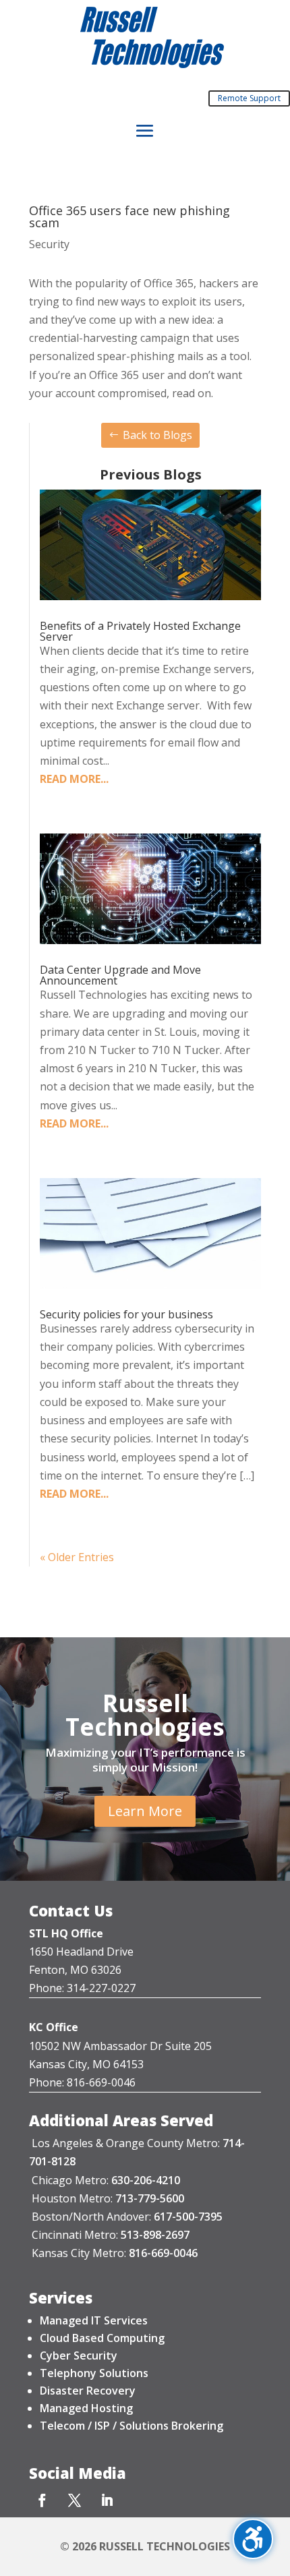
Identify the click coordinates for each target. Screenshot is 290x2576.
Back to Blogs (157, 435)
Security (49, 244)
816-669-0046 (163, 2253)
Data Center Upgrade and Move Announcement (120, 975)
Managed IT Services (94, 2320)
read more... (74, 779)
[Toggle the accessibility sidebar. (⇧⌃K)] (253, 2539)
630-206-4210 (146, 2180)
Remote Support (249, 98)
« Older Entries (77, 1557)
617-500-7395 (188, 2217)
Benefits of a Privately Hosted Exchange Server (140, 631)
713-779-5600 (150, 2198)
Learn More (145, 1811)
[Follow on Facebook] (42, 2500)
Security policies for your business (126, 1314)
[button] (145, 131)
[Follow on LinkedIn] (107, 2500)
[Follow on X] (74, 2500)
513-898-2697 (155, 2235)
